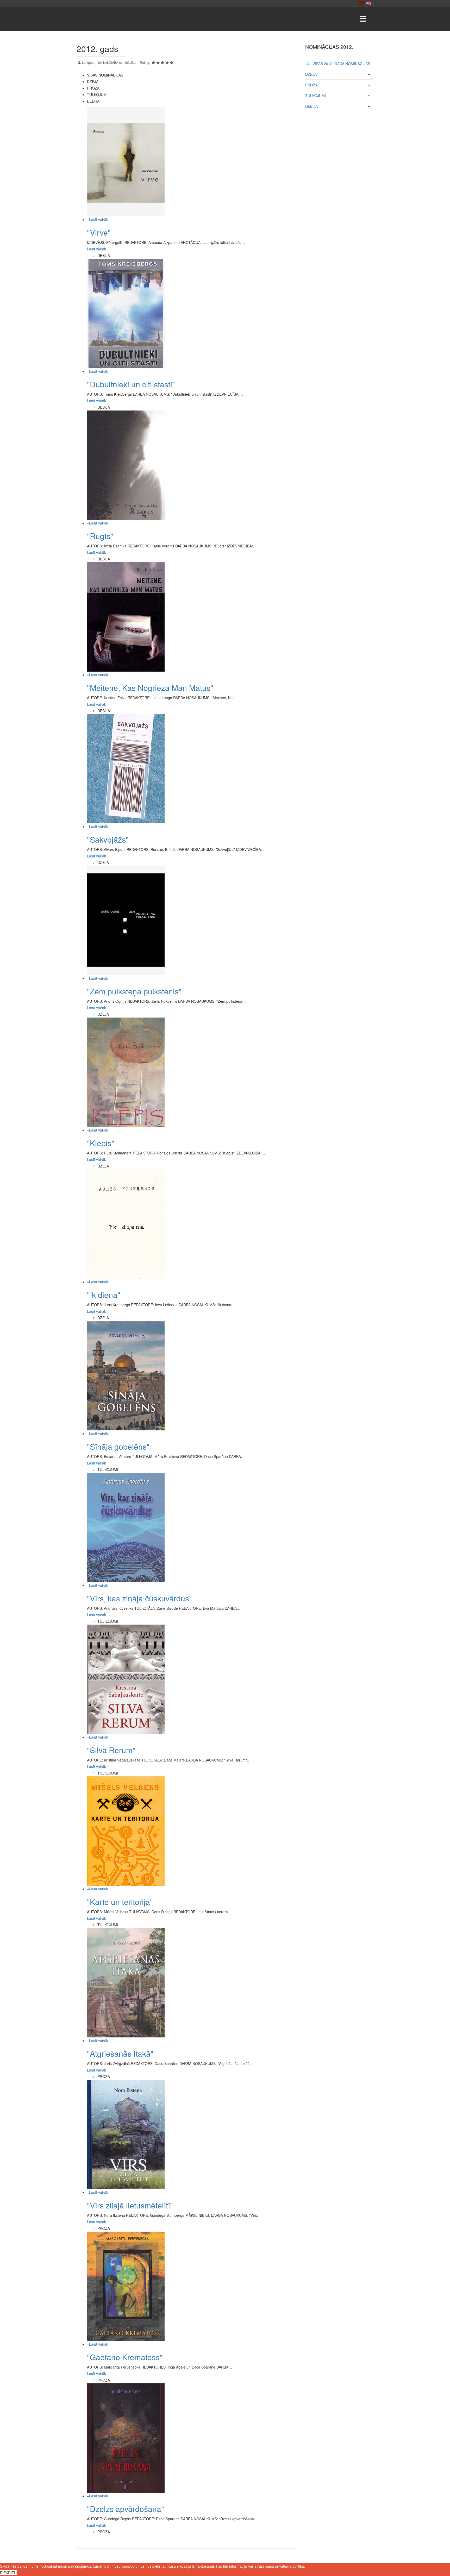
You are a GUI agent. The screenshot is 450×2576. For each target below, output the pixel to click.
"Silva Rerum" (111, 1750)
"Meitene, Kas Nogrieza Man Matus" (150, 688)
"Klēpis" (101, 1143)
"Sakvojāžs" (108, 839)
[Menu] (363, 19)
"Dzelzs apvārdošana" (126, 2509)
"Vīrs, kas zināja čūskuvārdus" (139, 1598)
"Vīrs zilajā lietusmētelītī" (130, 2205)
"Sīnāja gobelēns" (118, 1446)
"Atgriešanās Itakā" (120, 2053)
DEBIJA (311, 106)
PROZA (311, 85)
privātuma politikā (289, 2566)
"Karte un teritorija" (120, 1902)
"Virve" (99, 232)
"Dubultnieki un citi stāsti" (131, 384)
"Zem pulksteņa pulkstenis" (134, 991)
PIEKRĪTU (8, 2573)
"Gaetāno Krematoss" (125, 2357)
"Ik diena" (104, 1295)
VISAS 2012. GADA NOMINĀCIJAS (341, 64)
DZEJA (311, 74)
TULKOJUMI (315, 96)
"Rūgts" (100, 536)
